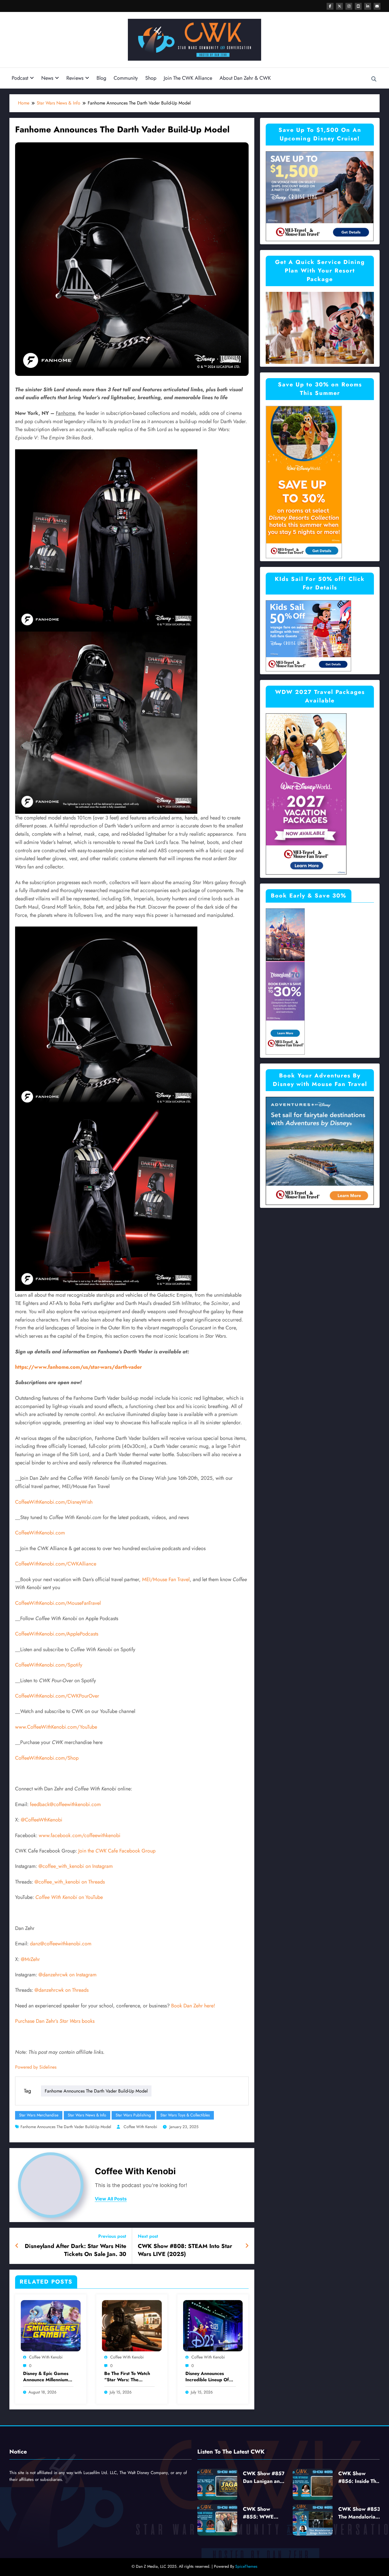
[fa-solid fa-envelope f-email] (377, 6)
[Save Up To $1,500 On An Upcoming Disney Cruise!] (320, 196)
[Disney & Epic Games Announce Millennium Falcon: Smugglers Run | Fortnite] (51, 2325)
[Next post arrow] (247, 2246)
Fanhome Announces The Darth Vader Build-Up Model (96, 2091)
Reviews (75, 78)
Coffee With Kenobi (140, 2127)
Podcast (20, 78)
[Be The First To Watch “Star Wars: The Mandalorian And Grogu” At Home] (132, 2325)
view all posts (111, 2199)
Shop (151, 78)
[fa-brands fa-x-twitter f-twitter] (339, 6)
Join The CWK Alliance (188, 78)
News (47, 78)
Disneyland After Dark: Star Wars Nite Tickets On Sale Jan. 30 (75, 2250)
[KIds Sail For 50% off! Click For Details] (308, 635)
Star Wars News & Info (87, 2115)
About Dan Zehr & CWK (245, 78)
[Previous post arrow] (17, 2246)
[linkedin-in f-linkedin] (368, 6)
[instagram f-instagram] (349, 6)
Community (126, 78)
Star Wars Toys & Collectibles (185, 2115)
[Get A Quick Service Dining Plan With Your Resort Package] (320, 327)
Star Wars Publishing (133, 2115)
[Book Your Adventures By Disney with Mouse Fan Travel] (320, 1150)
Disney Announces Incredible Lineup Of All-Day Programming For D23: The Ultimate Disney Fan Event (209, 2377)
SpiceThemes (246, 2566)
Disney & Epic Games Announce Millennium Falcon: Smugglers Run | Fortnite (47, 2377)
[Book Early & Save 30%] (285, 981)
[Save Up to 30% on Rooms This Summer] (304, 482)
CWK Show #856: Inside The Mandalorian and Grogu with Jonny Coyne (359, 2477)
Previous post (112, 2236)
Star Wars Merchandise (39, 2115)
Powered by (36, 2067)
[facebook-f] (330, 6)
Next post (148, 2236)
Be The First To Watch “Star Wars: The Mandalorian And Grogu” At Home (127, 2377)
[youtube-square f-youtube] (358, 6)
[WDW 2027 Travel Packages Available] (306, 794)
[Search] (374, 79)
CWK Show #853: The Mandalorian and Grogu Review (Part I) (360, 2513)
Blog (101, 78)
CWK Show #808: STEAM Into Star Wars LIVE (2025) (185, 2250)
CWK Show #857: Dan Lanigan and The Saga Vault (265, 2477)
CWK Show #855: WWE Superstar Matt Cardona (260, 2513)
